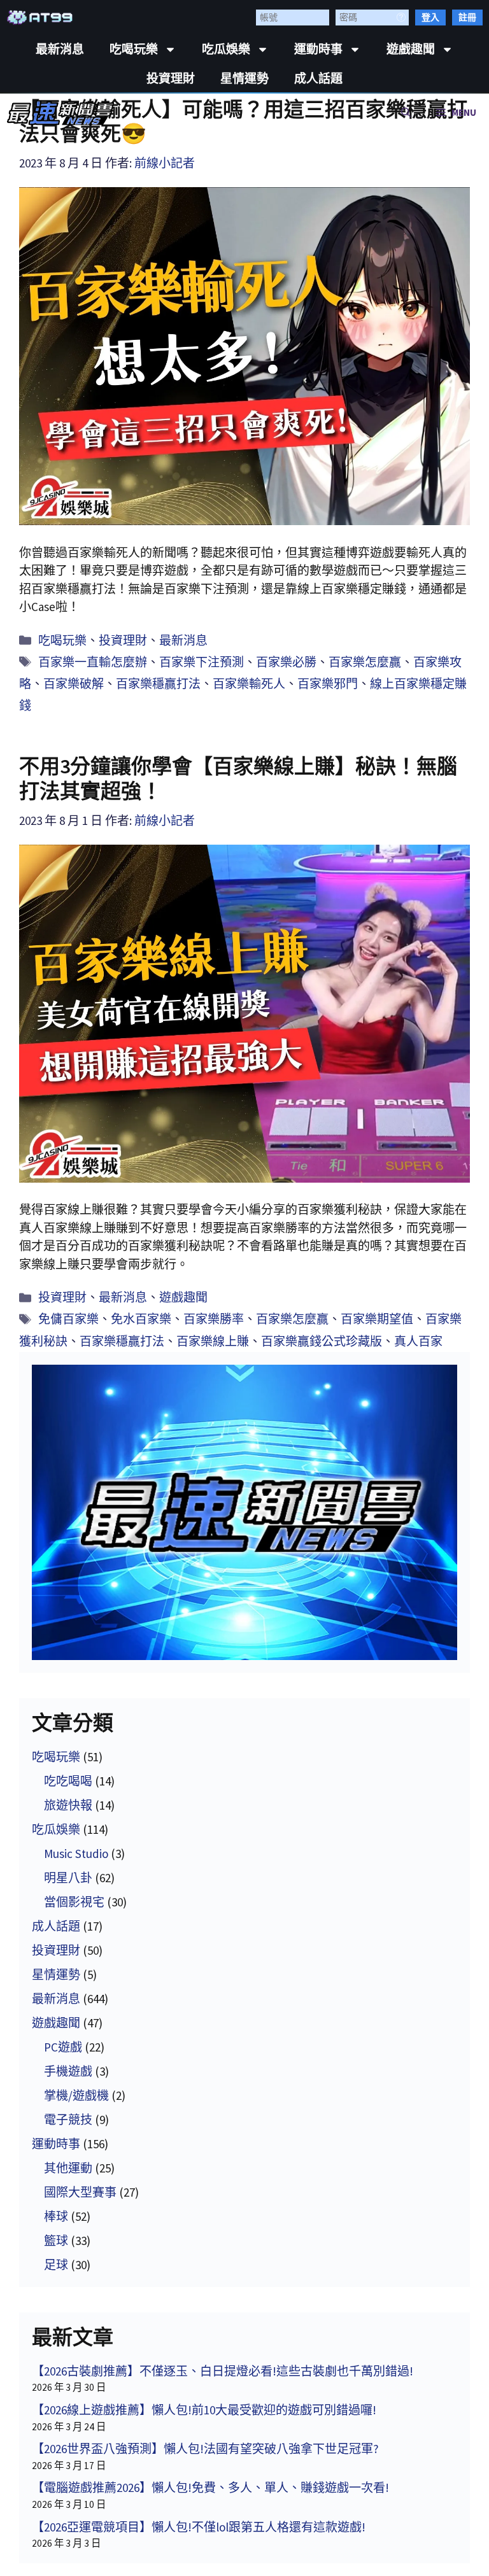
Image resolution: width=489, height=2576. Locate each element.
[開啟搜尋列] (406, 113)
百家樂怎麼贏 (365, 662)
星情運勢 (244, 79)
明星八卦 (68, 1878)
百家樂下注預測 (202, 662)
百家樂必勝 (286, 662)
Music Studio (76, 1854)
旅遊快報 (68, 1805)
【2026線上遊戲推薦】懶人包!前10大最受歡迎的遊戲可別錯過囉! (204, 2410)
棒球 (56, 2216)
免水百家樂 (141, 1319)
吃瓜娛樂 (226, 49)
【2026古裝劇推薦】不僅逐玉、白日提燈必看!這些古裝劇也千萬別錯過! (223, 2371)
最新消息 (60, 49)
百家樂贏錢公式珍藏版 (322, 1341)
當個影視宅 (74, 1902)
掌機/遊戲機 (76, 2095)
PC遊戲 (63, 2047)
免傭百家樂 (68, 1319)
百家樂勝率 (214, 1319)
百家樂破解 (74, 684)
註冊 (467, 17)
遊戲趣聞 (411, 49)
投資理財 (171, 79)
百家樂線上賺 (213, 1341)
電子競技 (68, 2120)
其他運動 (68, 2168)
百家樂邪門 (328, 684)
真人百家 (418, 1341)
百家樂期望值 (377, 1319)
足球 (56, 2265)
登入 (430, 17)
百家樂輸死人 (249, 684)
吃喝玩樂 (134, 49)
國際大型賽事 (80, 2192)
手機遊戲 (68, 2071)
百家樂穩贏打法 (158, 684)
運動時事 (318, 49)
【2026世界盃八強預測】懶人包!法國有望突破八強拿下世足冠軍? (205, 2449)
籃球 (56, 2241)
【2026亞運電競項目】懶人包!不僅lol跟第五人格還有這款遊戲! (199, 2527)
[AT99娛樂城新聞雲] (61, 113)
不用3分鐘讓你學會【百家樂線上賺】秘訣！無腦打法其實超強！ (238, 778)
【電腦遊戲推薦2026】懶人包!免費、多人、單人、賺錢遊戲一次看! (210, 2488)
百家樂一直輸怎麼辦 (93, 662)
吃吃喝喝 (68, 1781)
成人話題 (318, 79)
